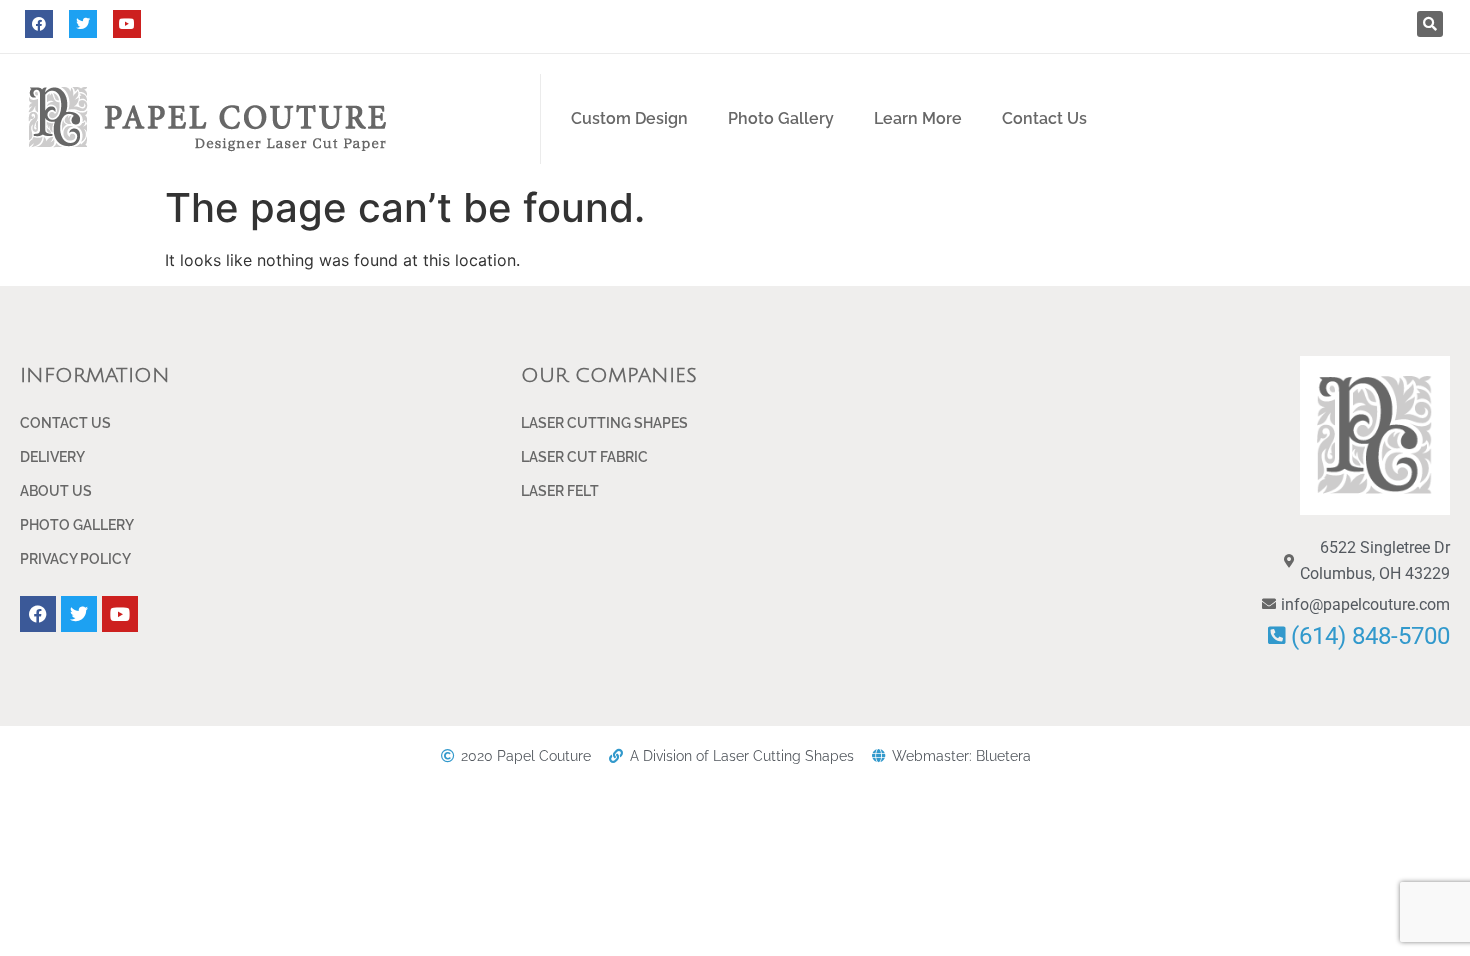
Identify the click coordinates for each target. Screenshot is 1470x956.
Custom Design (629, 118)
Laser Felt (560, 491)
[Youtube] (127, 24)
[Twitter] (83, 24)
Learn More (918, 118)
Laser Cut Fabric (584, 457)
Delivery (52, 457)
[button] (1430, 24)
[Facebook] (39, 24)
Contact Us (1044, 118)
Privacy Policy (75, 559)
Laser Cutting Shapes (604, 423)
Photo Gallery (781, 118)
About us (56, 491)
